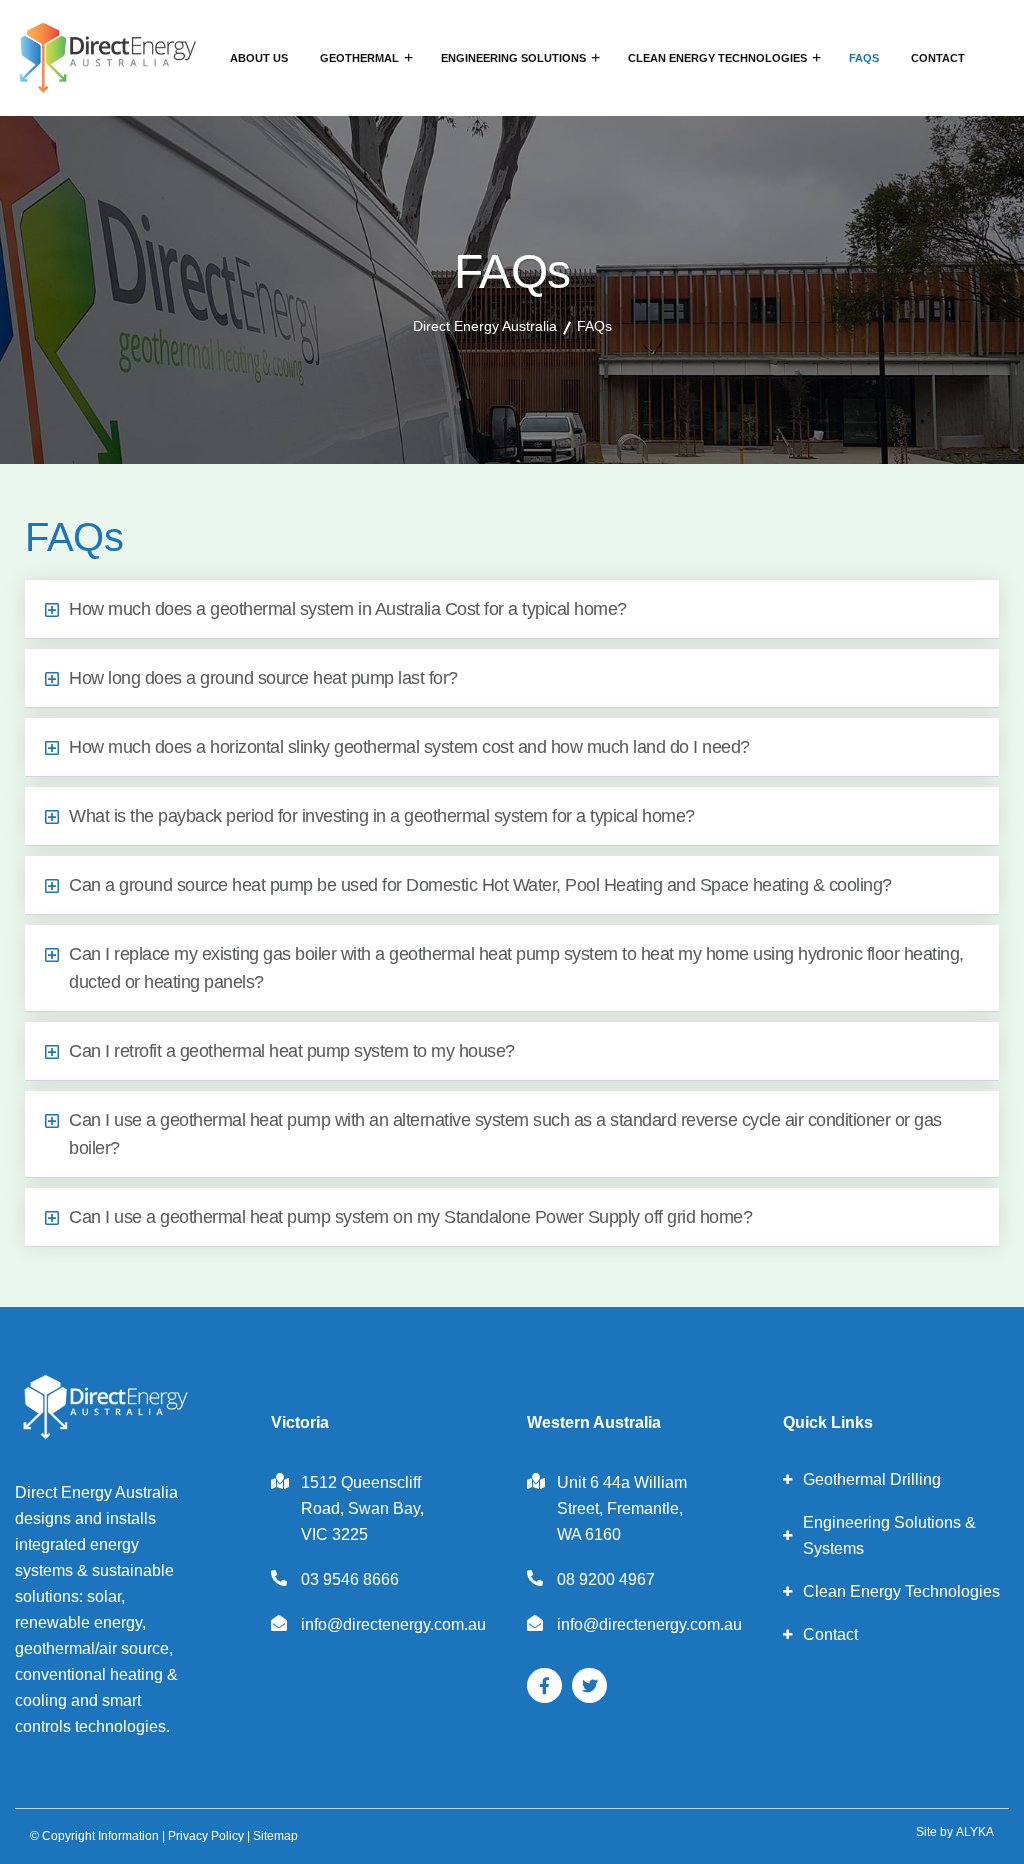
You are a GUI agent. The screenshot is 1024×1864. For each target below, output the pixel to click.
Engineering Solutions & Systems (889, 1535)
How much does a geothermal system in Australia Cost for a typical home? (348, 609)
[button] (512, 609)
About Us (259, 58)
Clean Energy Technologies (717, 58)
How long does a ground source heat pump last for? (263, 678)
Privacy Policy (206, 1836)
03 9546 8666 (350, 1579)
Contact (938, 58)
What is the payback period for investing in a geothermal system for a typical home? (382, 816)
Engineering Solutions (513, 58)
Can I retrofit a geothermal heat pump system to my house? (292, 1051)
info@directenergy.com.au (393, 1624)
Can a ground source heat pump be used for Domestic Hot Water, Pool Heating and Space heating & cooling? (480, 885)
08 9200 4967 (606, 1579)
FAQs (864, 58)
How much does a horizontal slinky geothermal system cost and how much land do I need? (409, 747)
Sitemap (275, 1836)
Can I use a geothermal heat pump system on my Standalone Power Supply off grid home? (410, 1217)
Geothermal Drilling (872, 1479)
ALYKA (975, 1832)
